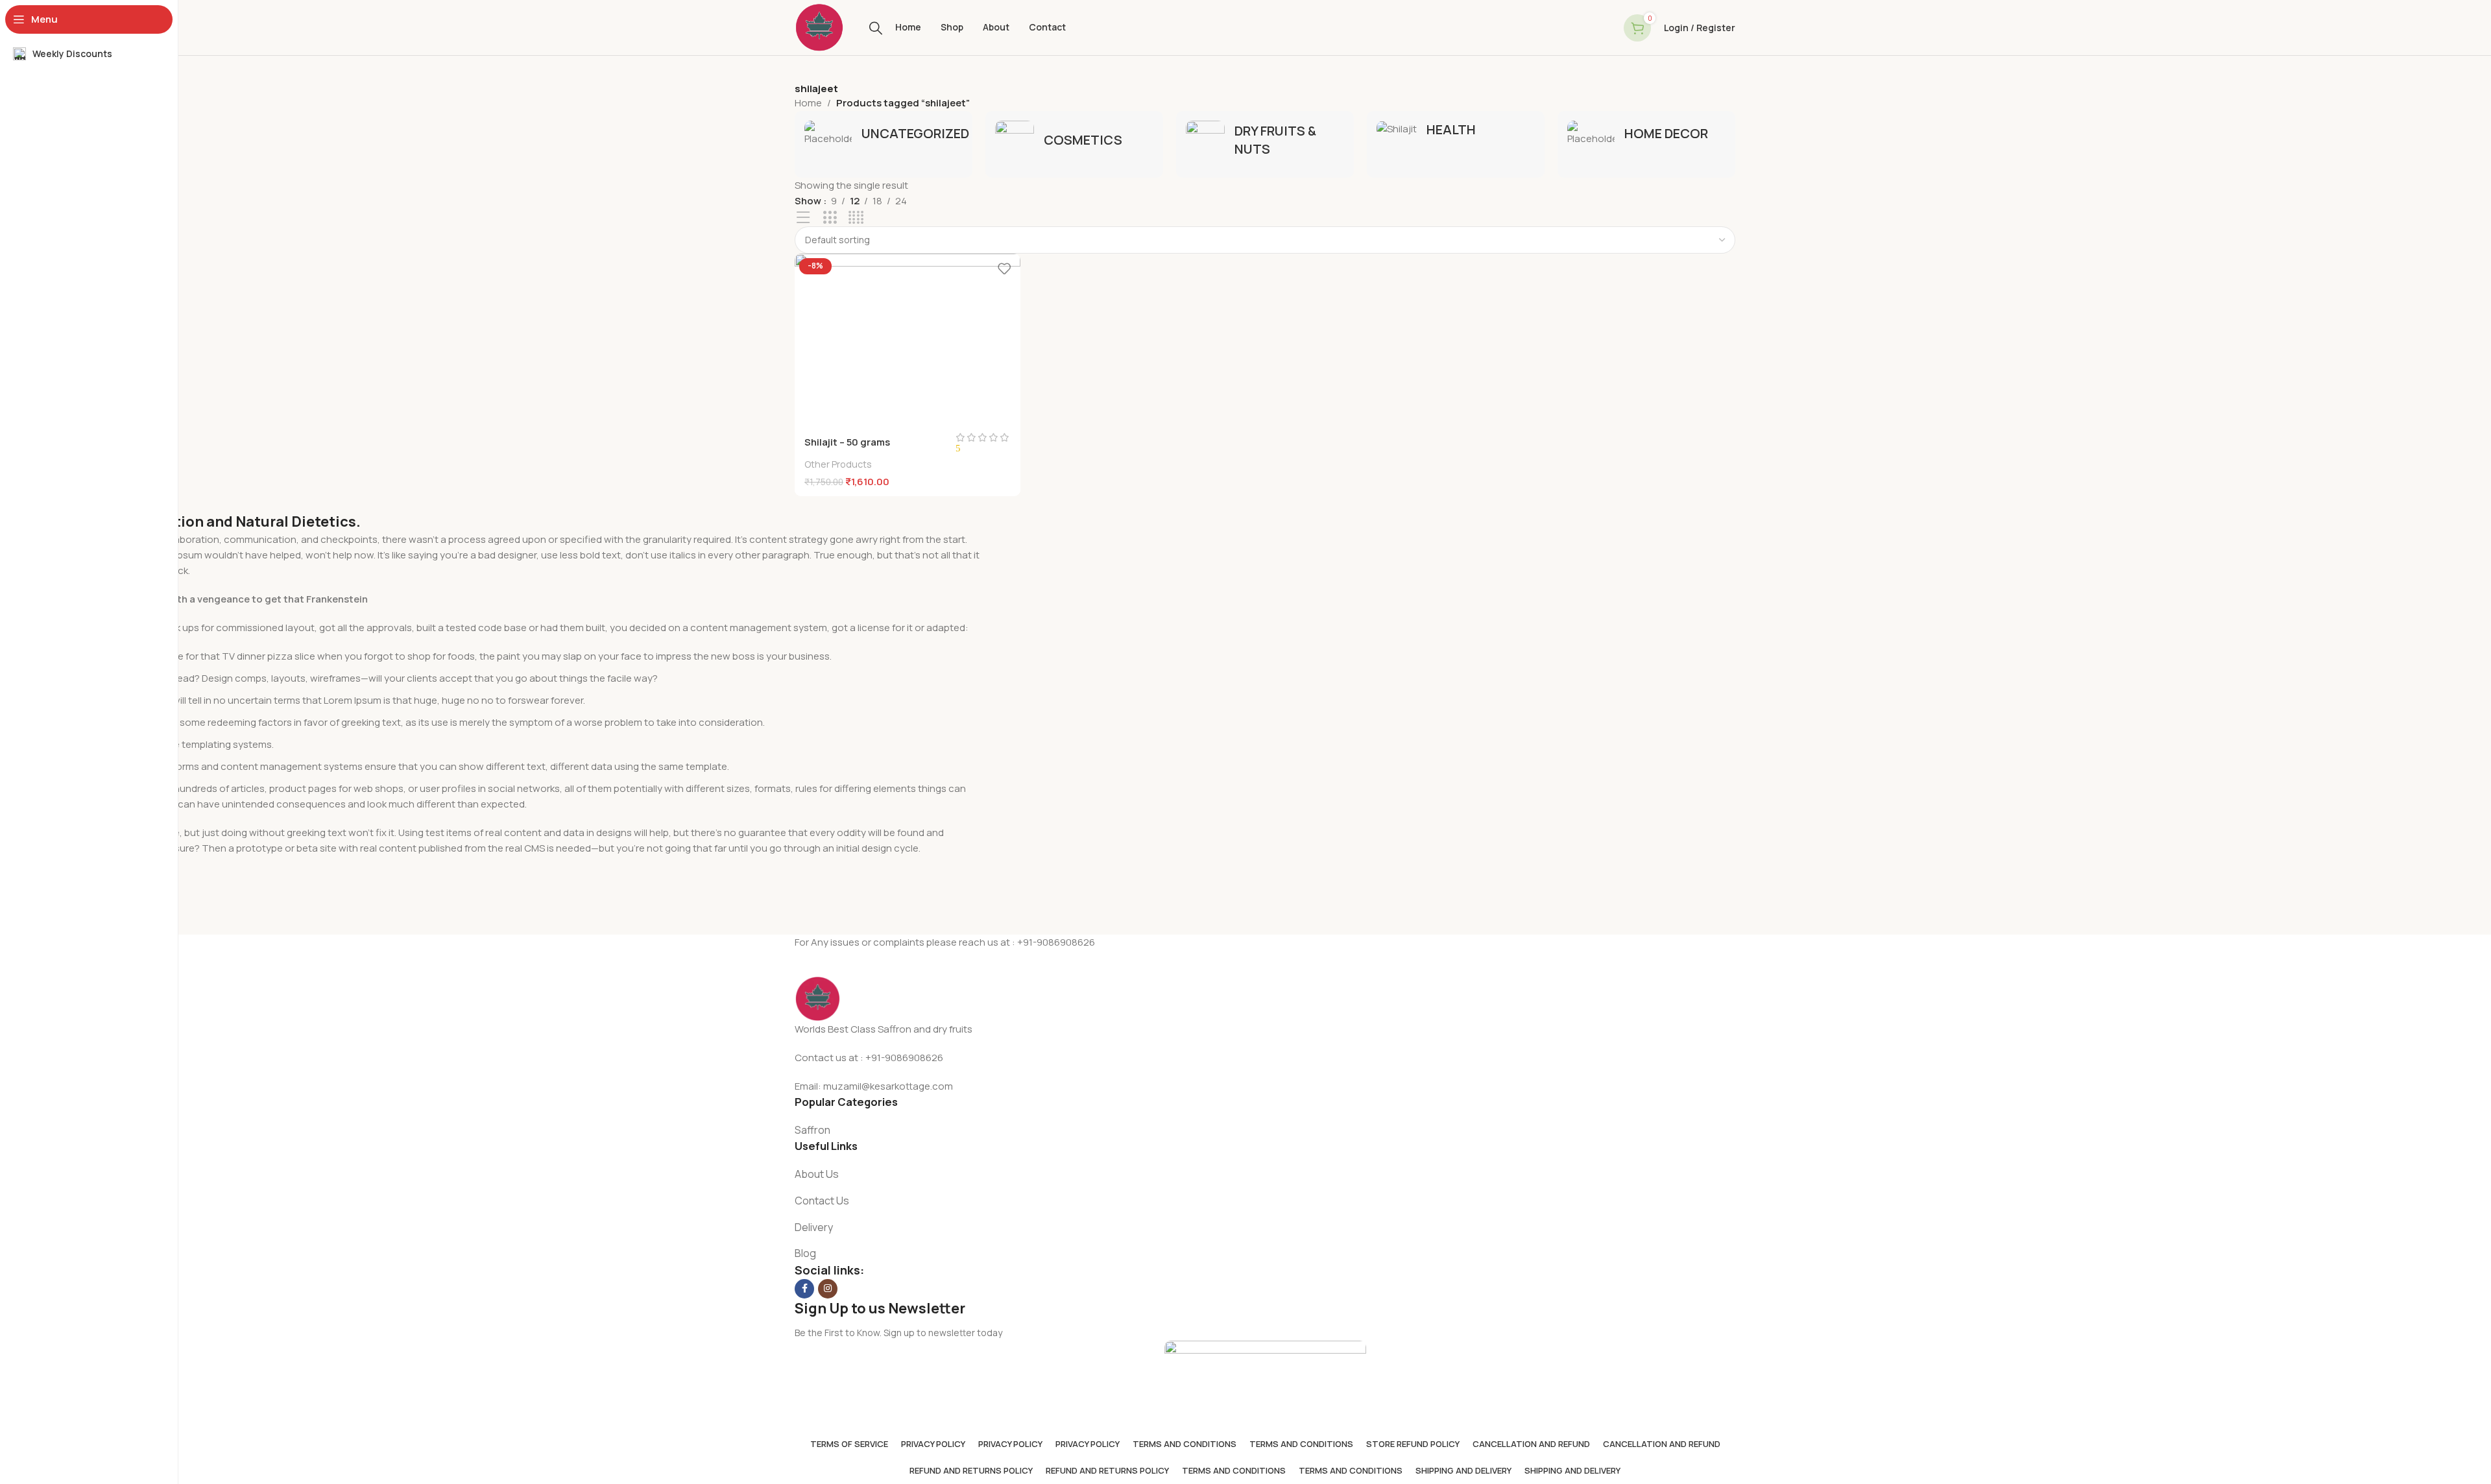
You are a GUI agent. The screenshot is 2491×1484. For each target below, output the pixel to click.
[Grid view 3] (830, 218)
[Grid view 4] (856, 218)
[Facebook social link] (804, 1289)
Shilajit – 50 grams (847, 442)
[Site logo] (819, 27)
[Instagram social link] (828, 1289)
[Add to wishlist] (1004, 268)
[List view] (803, 218)
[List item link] (1265, 1131)
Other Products (838, 464)
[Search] (876, 28)
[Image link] (817, 998)
